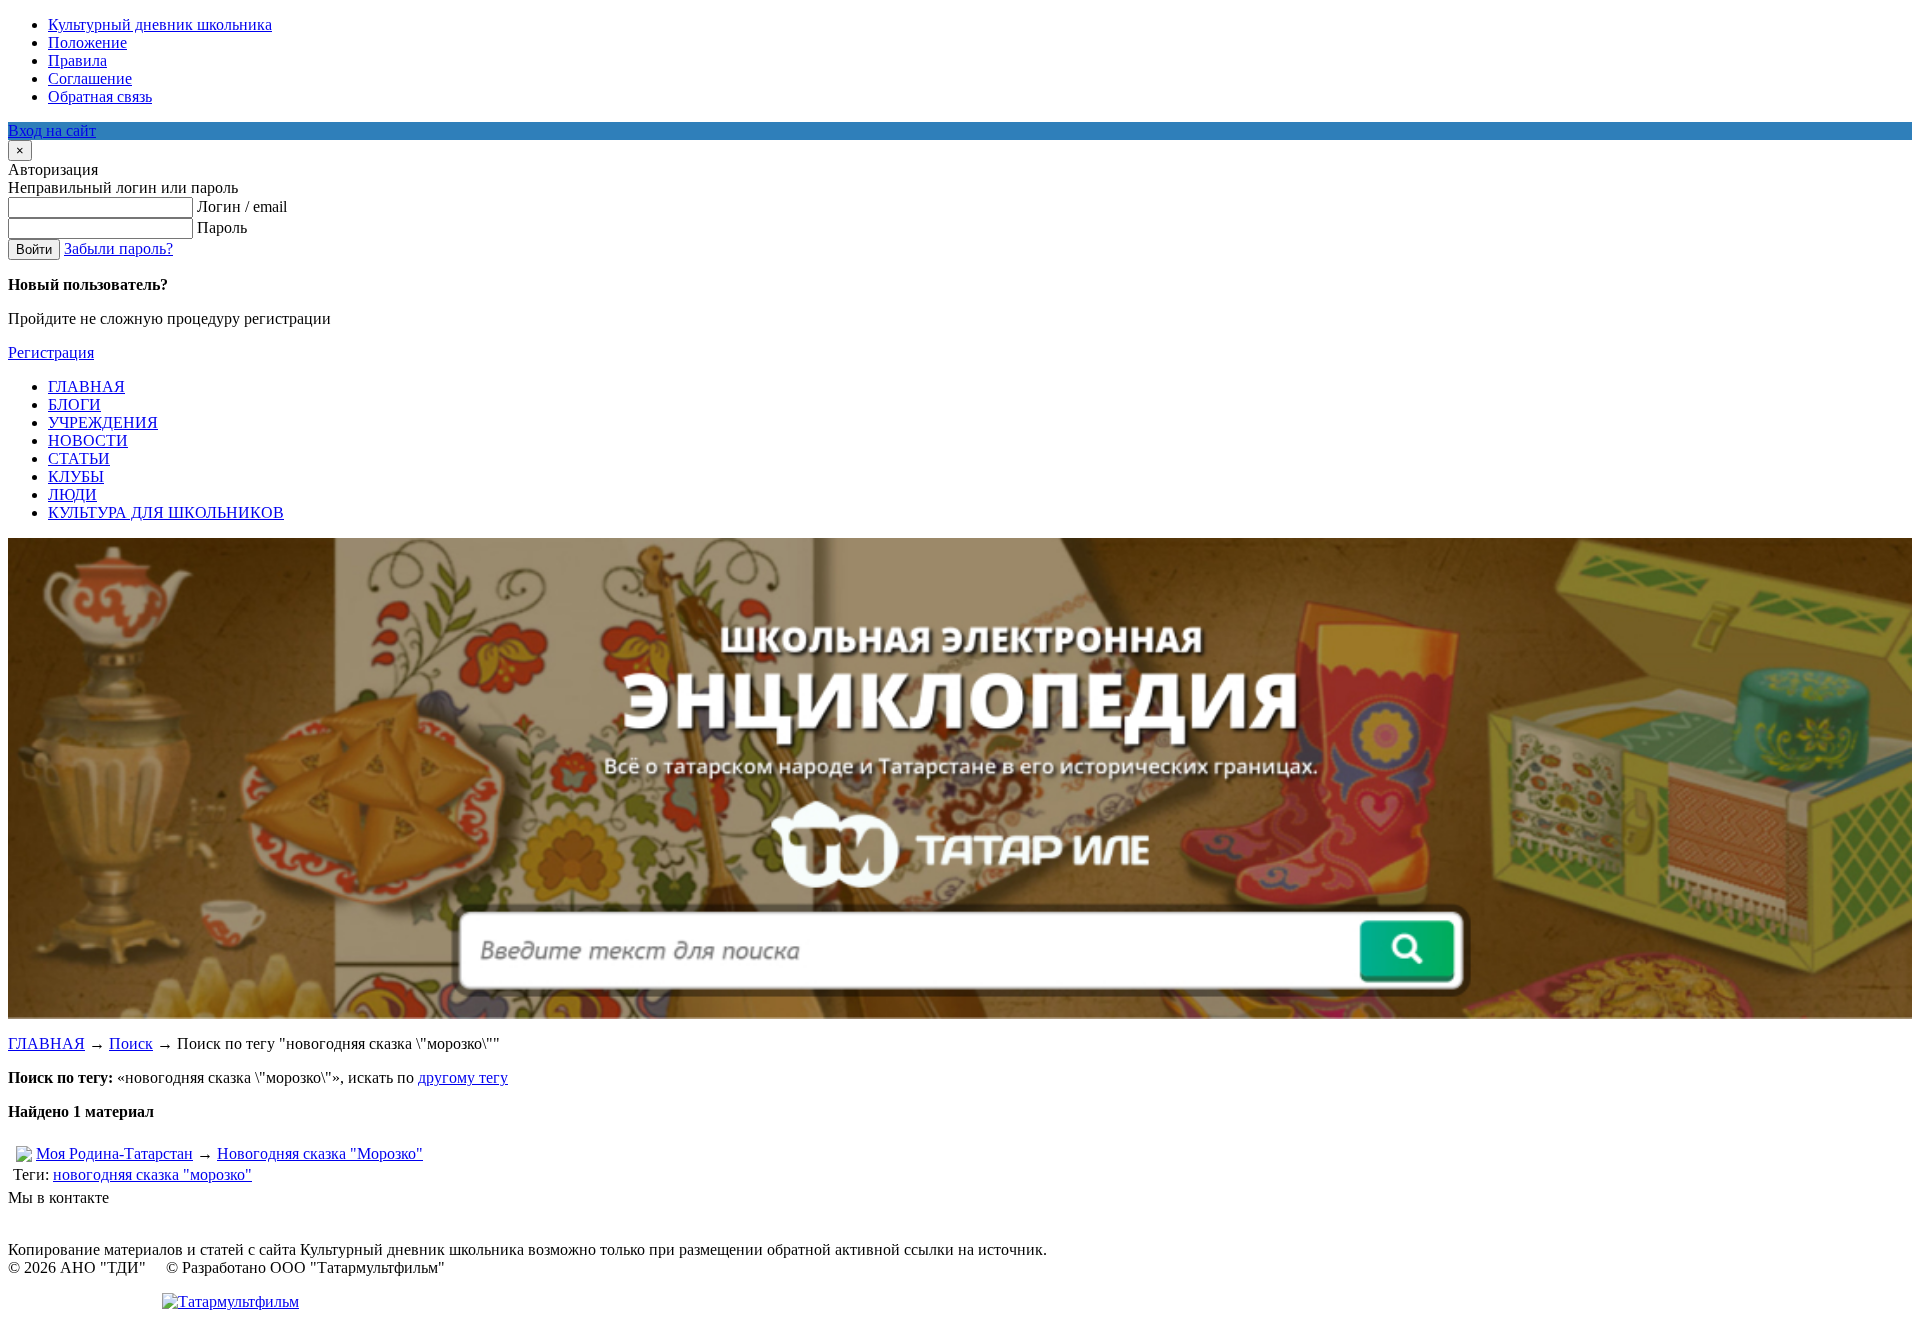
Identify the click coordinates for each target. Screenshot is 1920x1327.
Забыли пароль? (118, 248)
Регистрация (51, 352)
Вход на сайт (52, 130)
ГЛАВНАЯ (46, 1043)
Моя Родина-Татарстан (114, 1153)
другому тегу (463, 1077)
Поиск (131, 1043)
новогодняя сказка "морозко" (152, 1174)
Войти (34, 249)
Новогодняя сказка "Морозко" (320, 1153)
